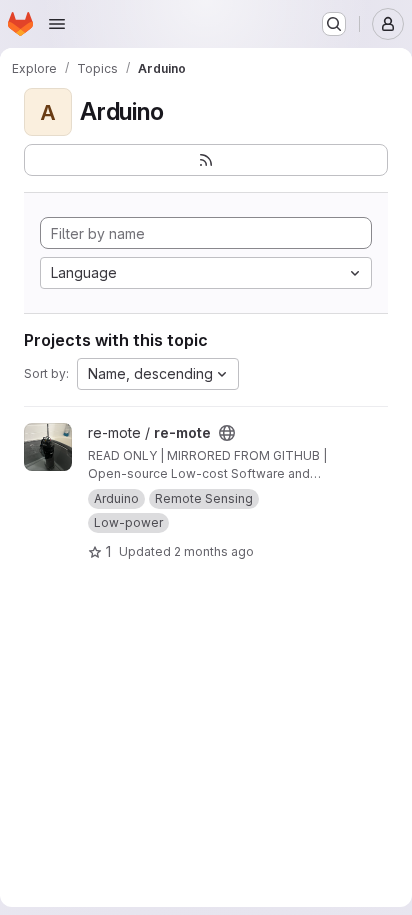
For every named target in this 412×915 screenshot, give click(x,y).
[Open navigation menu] (57, 24)
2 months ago (214, 551)
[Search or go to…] (334, 24)
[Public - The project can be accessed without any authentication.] (227, 433)
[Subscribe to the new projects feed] (206, 160)
